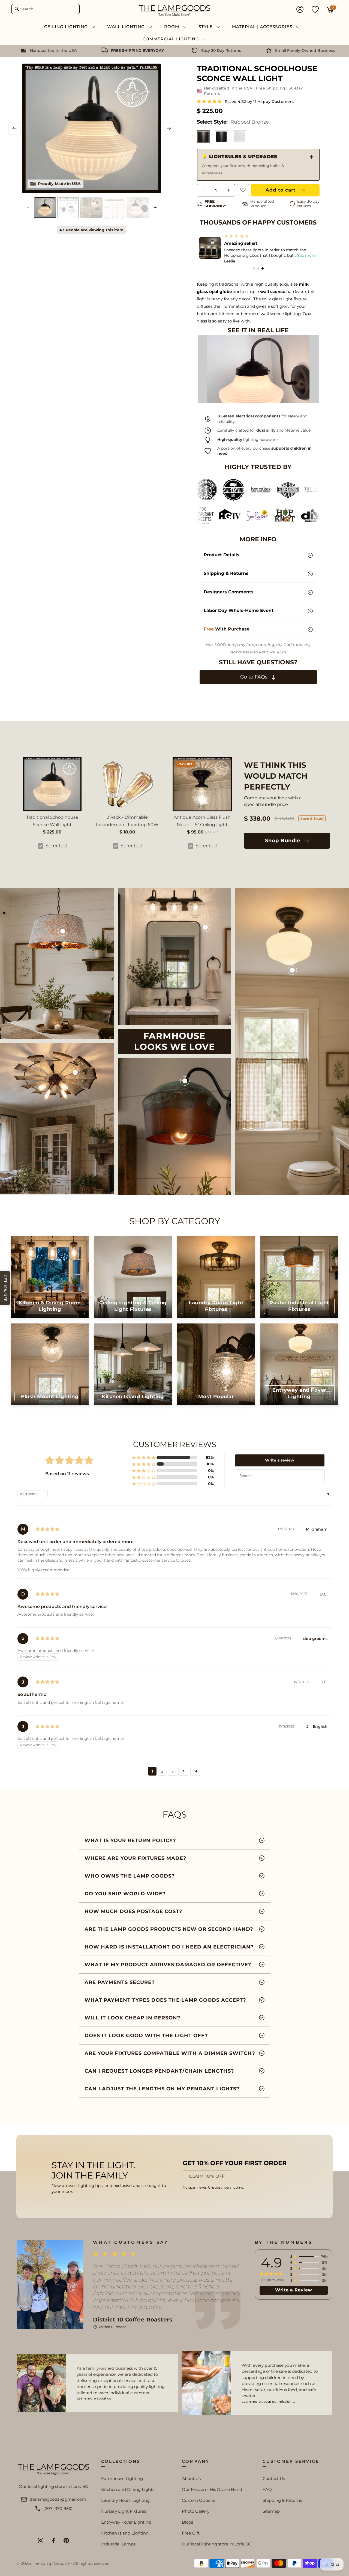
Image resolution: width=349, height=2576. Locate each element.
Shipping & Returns (282, 2500)
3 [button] (173, 1771)
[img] (47, 1529)
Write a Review (294, 2290)
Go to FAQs (255, 677)
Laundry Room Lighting (125, 2500)
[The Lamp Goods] (174, 10)
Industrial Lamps (118, 2544)
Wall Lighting (127, 27)
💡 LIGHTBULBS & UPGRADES (243, 165)
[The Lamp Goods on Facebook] (53, 2541)
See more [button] (303, 255)
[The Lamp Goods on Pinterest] (66, 2541)
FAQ (267, 2489)
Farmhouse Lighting (122, 2478)
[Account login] (300, 10)
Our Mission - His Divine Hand (212, 2489)
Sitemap (271, 2511)
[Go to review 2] (258, 268)
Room (172, 27)
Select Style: (233, 122)
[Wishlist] (315, 9)
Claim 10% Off (207, 2176)
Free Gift (191, 2533)
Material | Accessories (263, 27)
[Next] (169, 128)
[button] (210, 101)
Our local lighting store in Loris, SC (216, 2544)
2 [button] (162, 1771)
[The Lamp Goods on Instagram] (41, 2541)
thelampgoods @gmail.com (58, 2499)
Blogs (187, 2522)
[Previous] (14, 128)
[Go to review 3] (263, 268)
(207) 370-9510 (58, 2508)
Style (206, 27)
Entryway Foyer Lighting (126, 2522)
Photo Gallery (196, 2511)
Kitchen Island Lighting (125, 2533)
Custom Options (198, 2500)
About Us (191, 2478)
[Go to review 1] (254, 268)
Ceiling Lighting (67, 27)
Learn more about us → (96, 2398)
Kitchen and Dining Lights (128, 2489)
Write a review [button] (280, 1460)
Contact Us (274, 2478)
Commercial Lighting (172, 39)
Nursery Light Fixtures (124, 2511)
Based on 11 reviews (67, 1474)
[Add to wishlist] (243, 190)
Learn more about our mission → (269, 2402)
